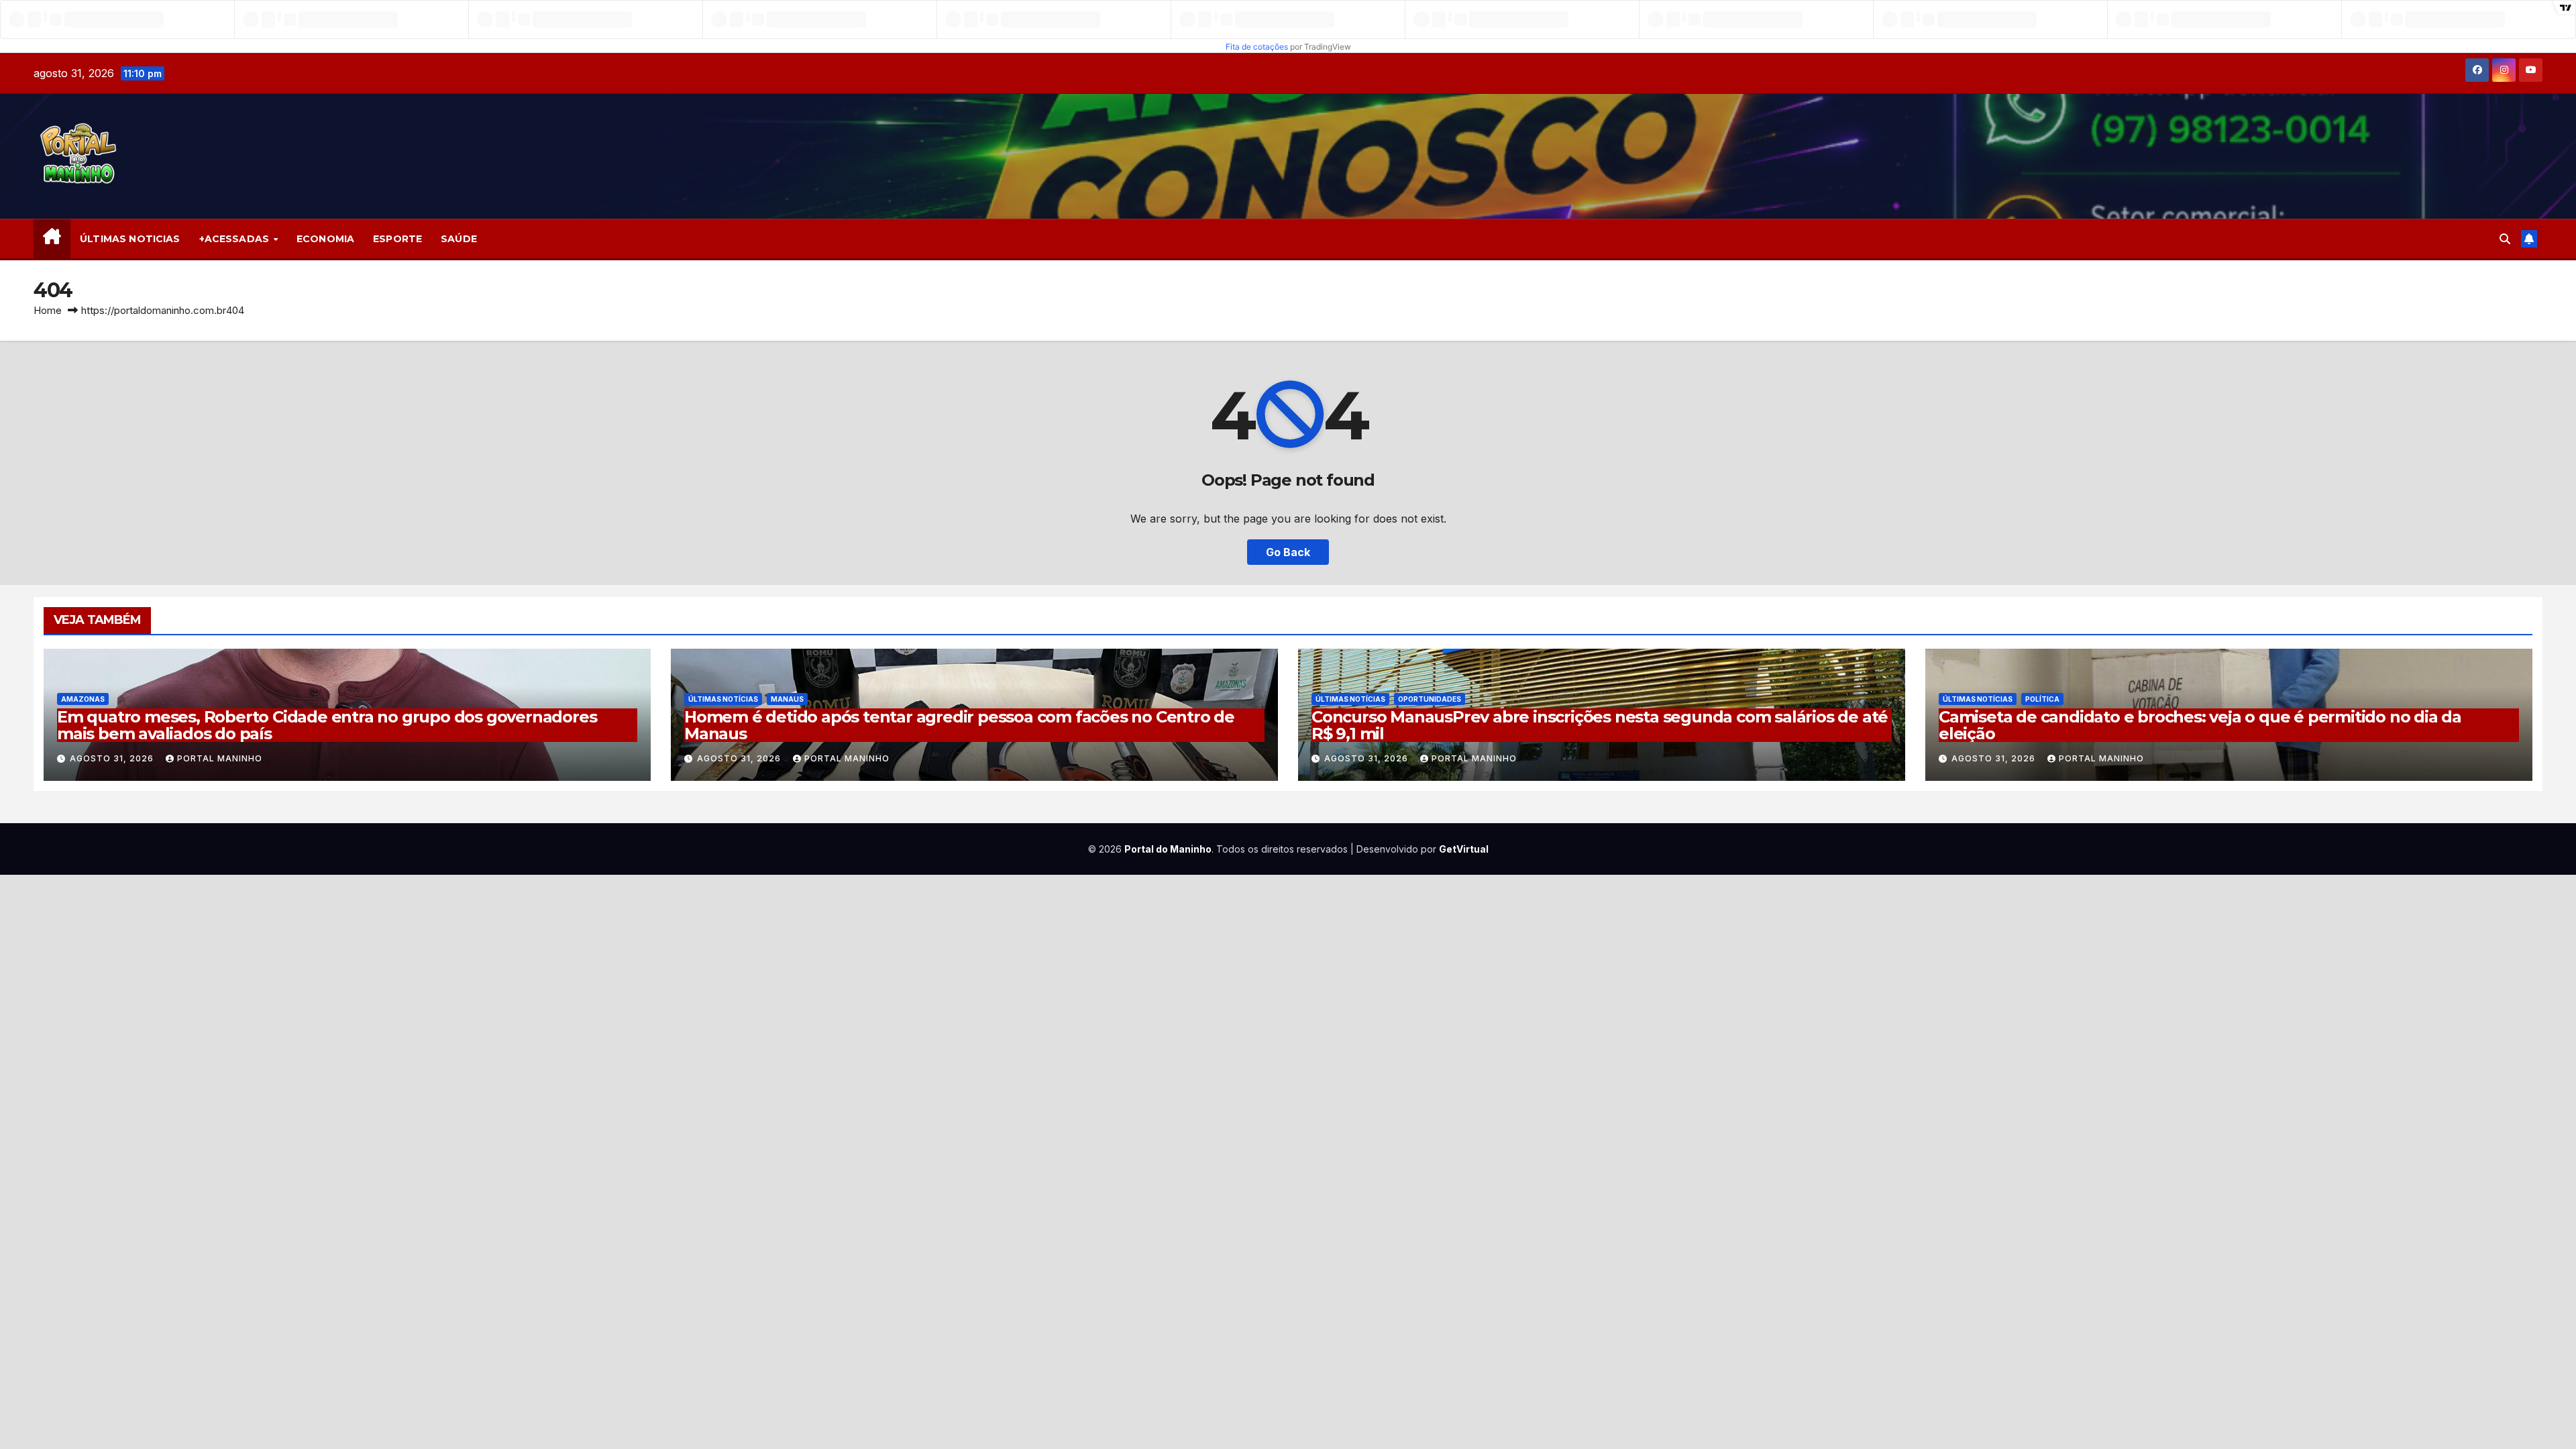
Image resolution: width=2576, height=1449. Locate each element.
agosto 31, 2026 (113, 758)
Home (48, 310)
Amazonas (83, 699)
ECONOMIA (325, 239)
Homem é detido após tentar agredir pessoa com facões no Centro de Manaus (959, 725)
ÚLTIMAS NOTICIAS (130, 239)
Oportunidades (1430, 699)
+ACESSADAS (236, 239)
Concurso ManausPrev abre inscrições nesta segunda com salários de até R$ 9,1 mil (1600, 725)
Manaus (787, 699)
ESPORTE (397, 239)
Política (2042, 699)
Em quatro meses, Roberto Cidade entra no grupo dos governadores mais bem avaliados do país (327, 725)
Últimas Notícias (723, 699)
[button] (2505, 239)
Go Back (1288, 552)
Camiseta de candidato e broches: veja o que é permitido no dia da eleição (2200, 725)
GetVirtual (1464, 849)
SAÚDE (459, 239)
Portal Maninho (220, 758)
